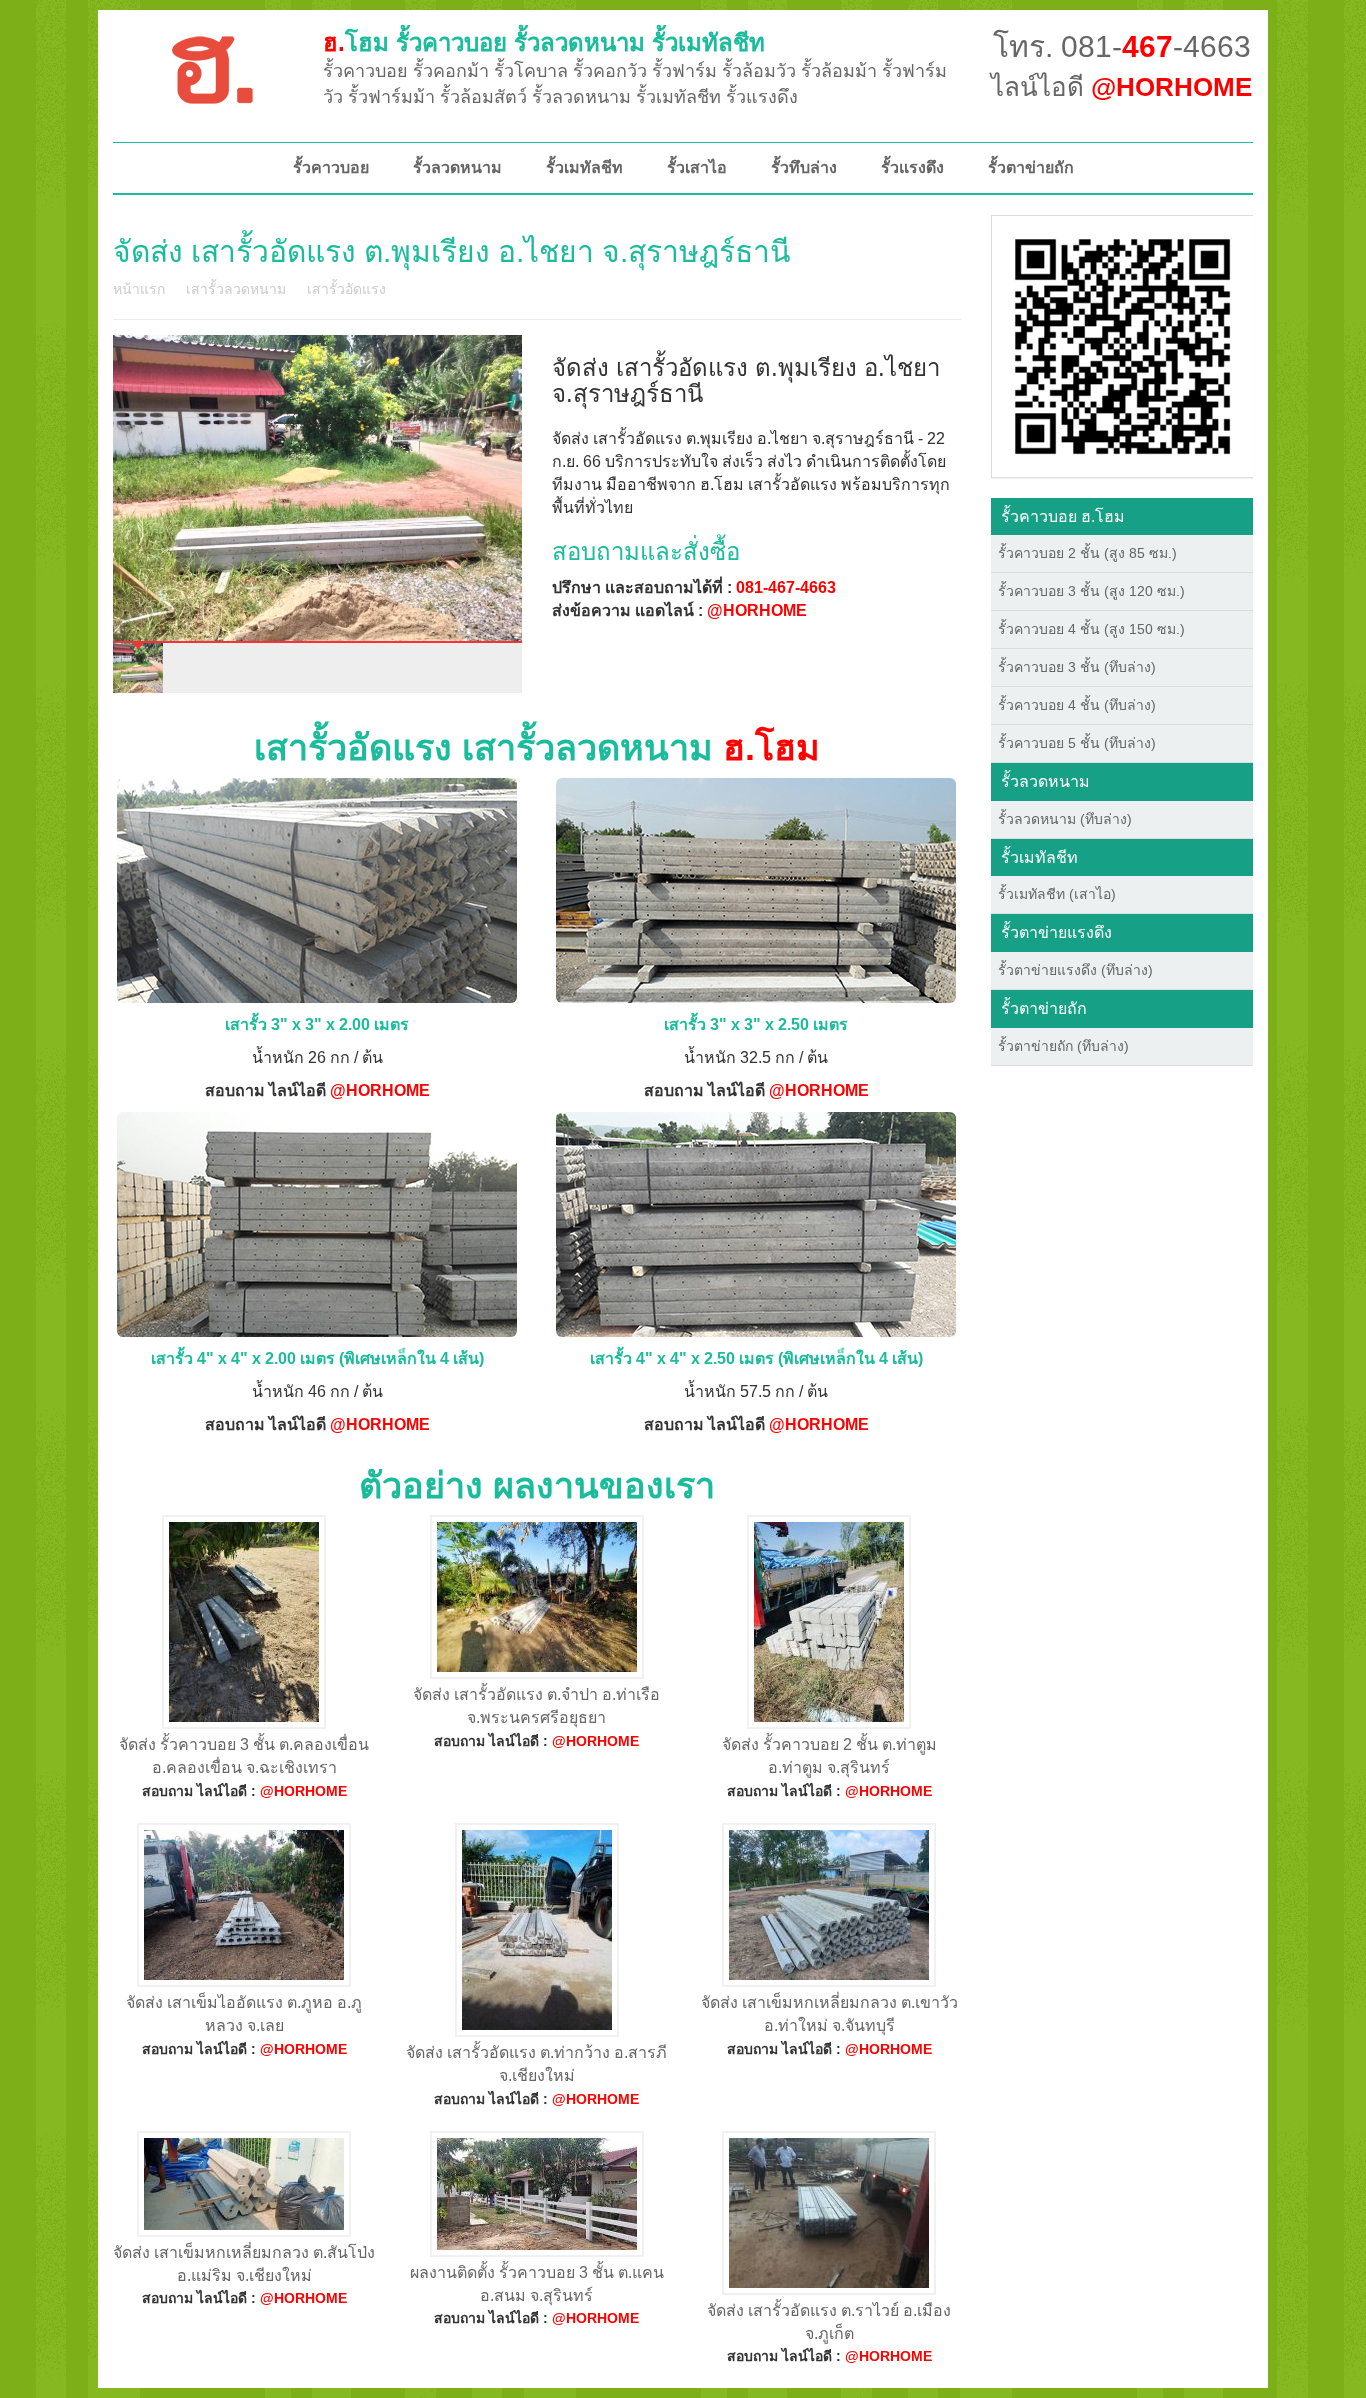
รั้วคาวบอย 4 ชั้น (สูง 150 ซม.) (1091, 629)
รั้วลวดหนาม (457, 167)
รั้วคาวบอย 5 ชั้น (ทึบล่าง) (1077, 743)
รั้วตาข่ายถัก (1031, 167)
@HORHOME (757, 610)
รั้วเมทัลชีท (584, 167)
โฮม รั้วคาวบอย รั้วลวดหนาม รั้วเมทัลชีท (544, 42)
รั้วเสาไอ (697, 167)
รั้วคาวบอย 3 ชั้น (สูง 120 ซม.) (1091, 591)
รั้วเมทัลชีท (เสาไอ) (1057, 894)
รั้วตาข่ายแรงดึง (1056, 932)
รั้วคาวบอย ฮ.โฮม (1063, 516)
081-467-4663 (786, 587)
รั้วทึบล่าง (804, 167)
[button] (1122, 345)
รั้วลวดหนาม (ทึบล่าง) (1065, 819)
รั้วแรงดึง (912, 167)
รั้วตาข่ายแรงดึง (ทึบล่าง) (1075, 970)
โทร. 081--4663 (1122, 46)
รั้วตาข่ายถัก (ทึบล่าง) (1063, 1046)
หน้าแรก (139, 289)
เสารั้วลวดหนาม (236, 289)
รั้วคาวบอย (331, 167)
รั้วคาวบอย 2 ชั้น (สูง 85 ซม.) (1087, 553)
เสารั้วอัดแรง (346, 289)
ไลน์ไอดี (1121, 87)
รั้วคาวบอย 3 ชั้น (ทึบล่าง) (1077, 667)
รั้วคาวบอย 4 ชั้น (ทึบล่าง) (1077, 705)
